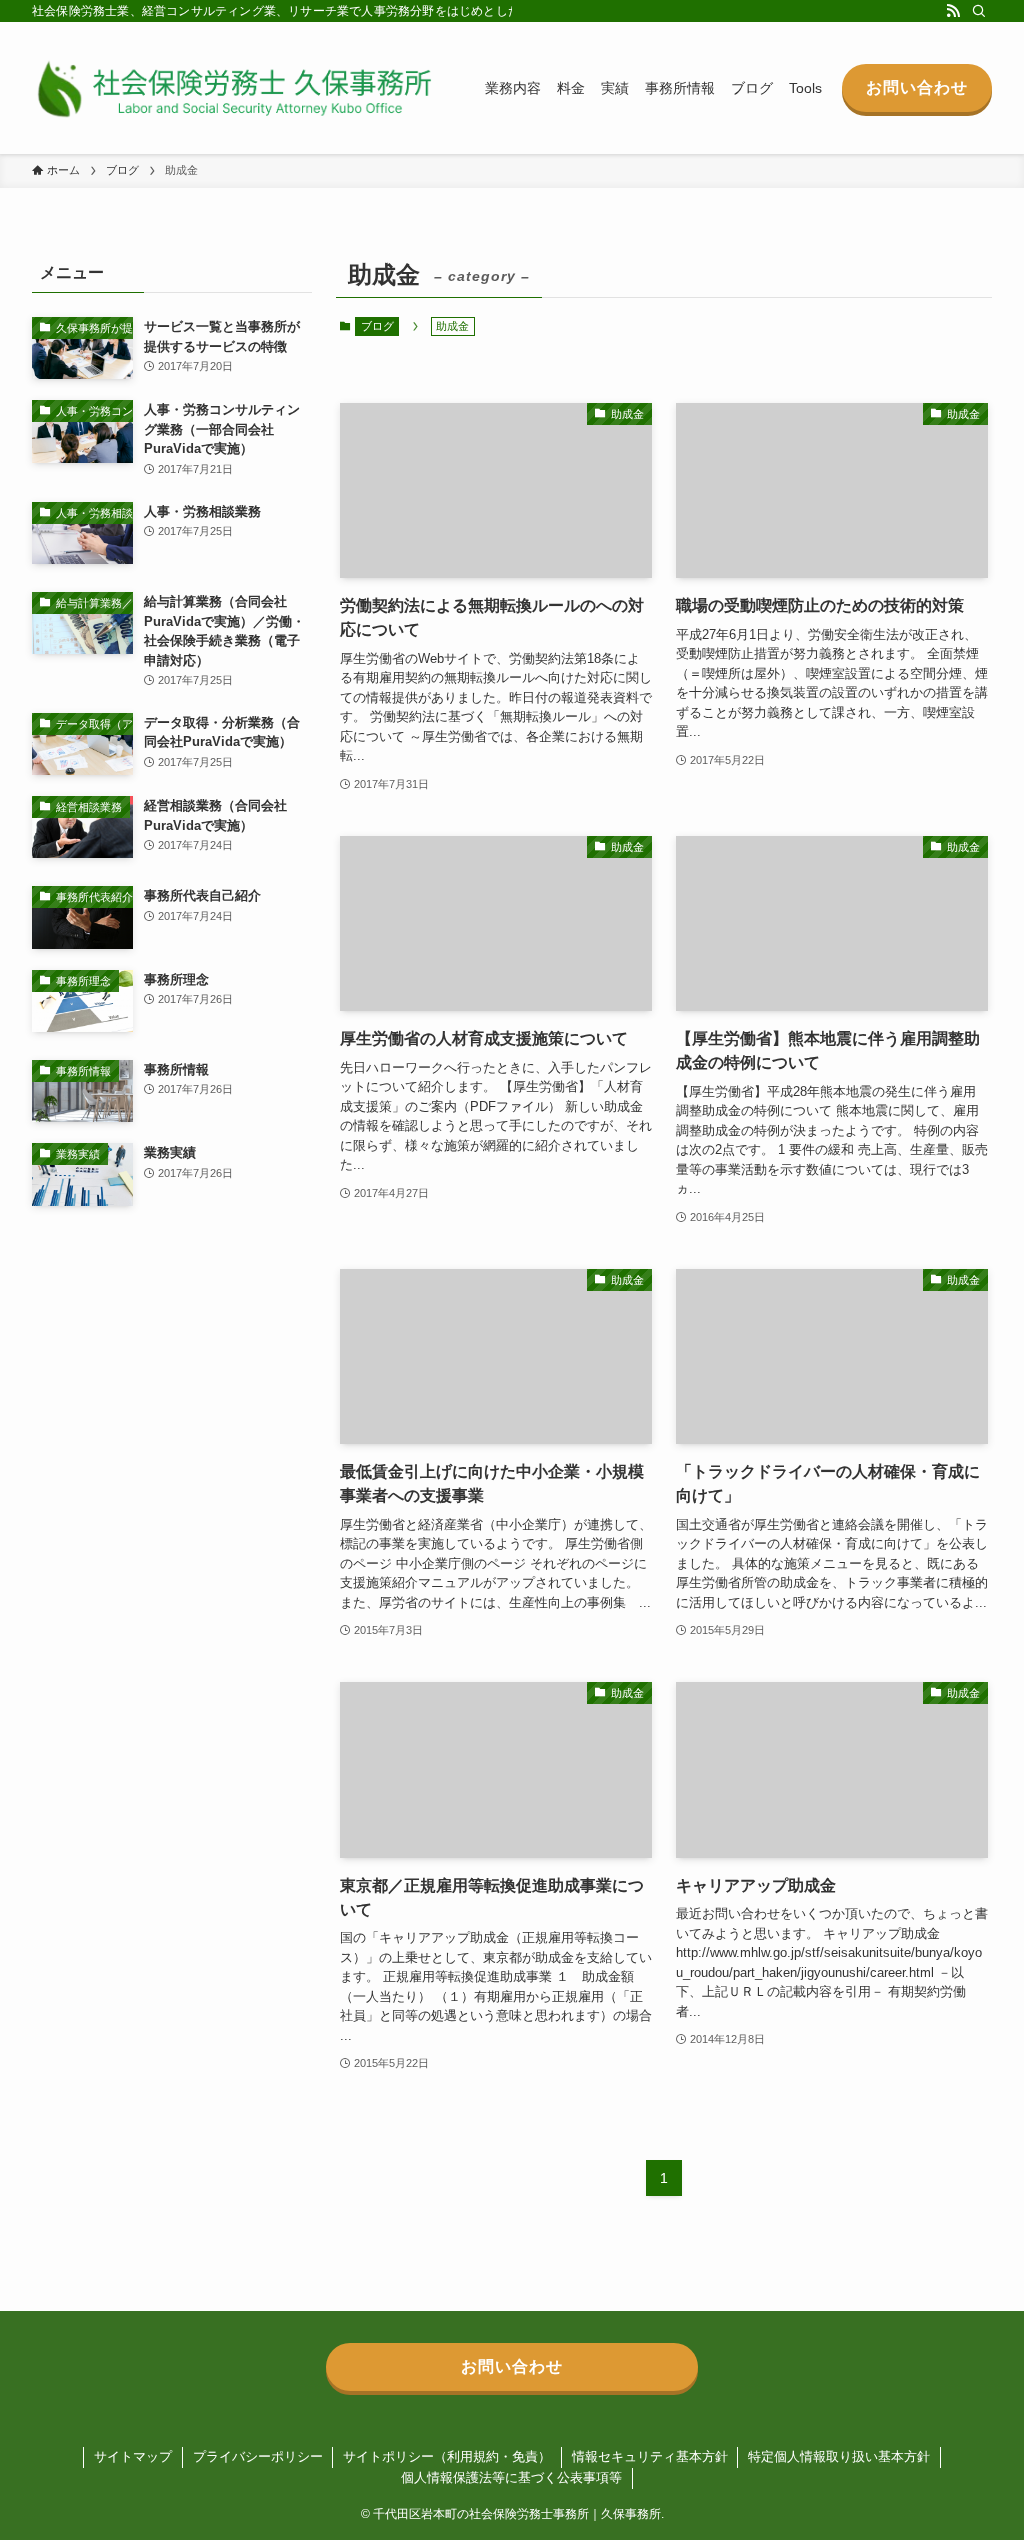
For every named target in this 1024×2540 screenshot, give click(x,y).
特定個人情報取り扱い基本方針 (839, 2456)
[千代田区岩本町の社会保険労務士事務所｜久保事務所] (232, 88)
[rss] (953, 11)
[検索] (979, 11)
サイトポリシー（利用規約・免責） (447, 2456)
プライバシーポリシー (258, 2456)
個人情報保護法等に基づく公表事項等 (511, 2477)
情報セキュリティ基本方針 (650, 2456)
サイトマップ (133, 2456)
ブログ (377, 326)
